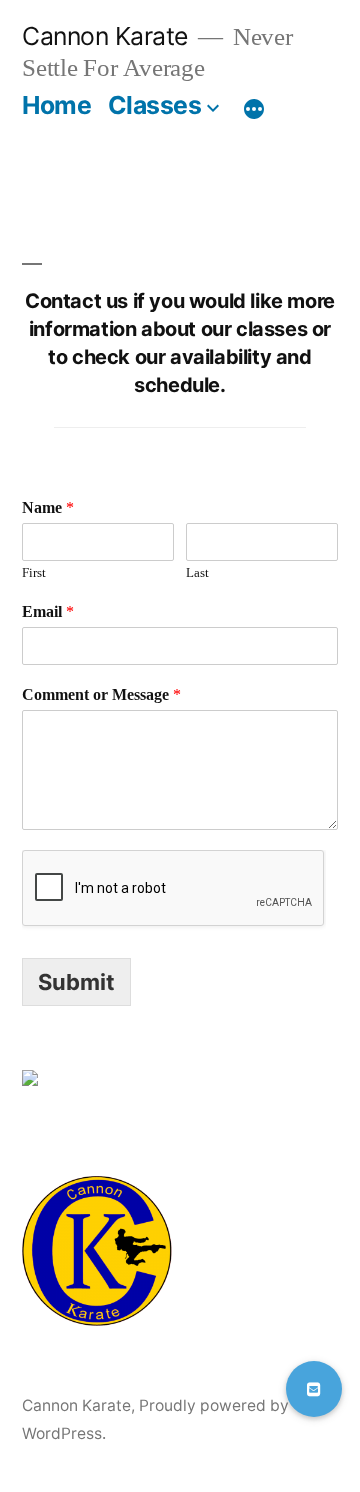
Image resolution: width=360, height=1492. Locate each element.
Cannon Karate (105, 36)
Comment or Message (101, 695)
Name (48, 508)
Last (197, 573)
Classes (155, 105)
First (34, 573)
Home (56, 105)
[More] (254, 109)
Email (48, 612)
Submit (76, 982)
